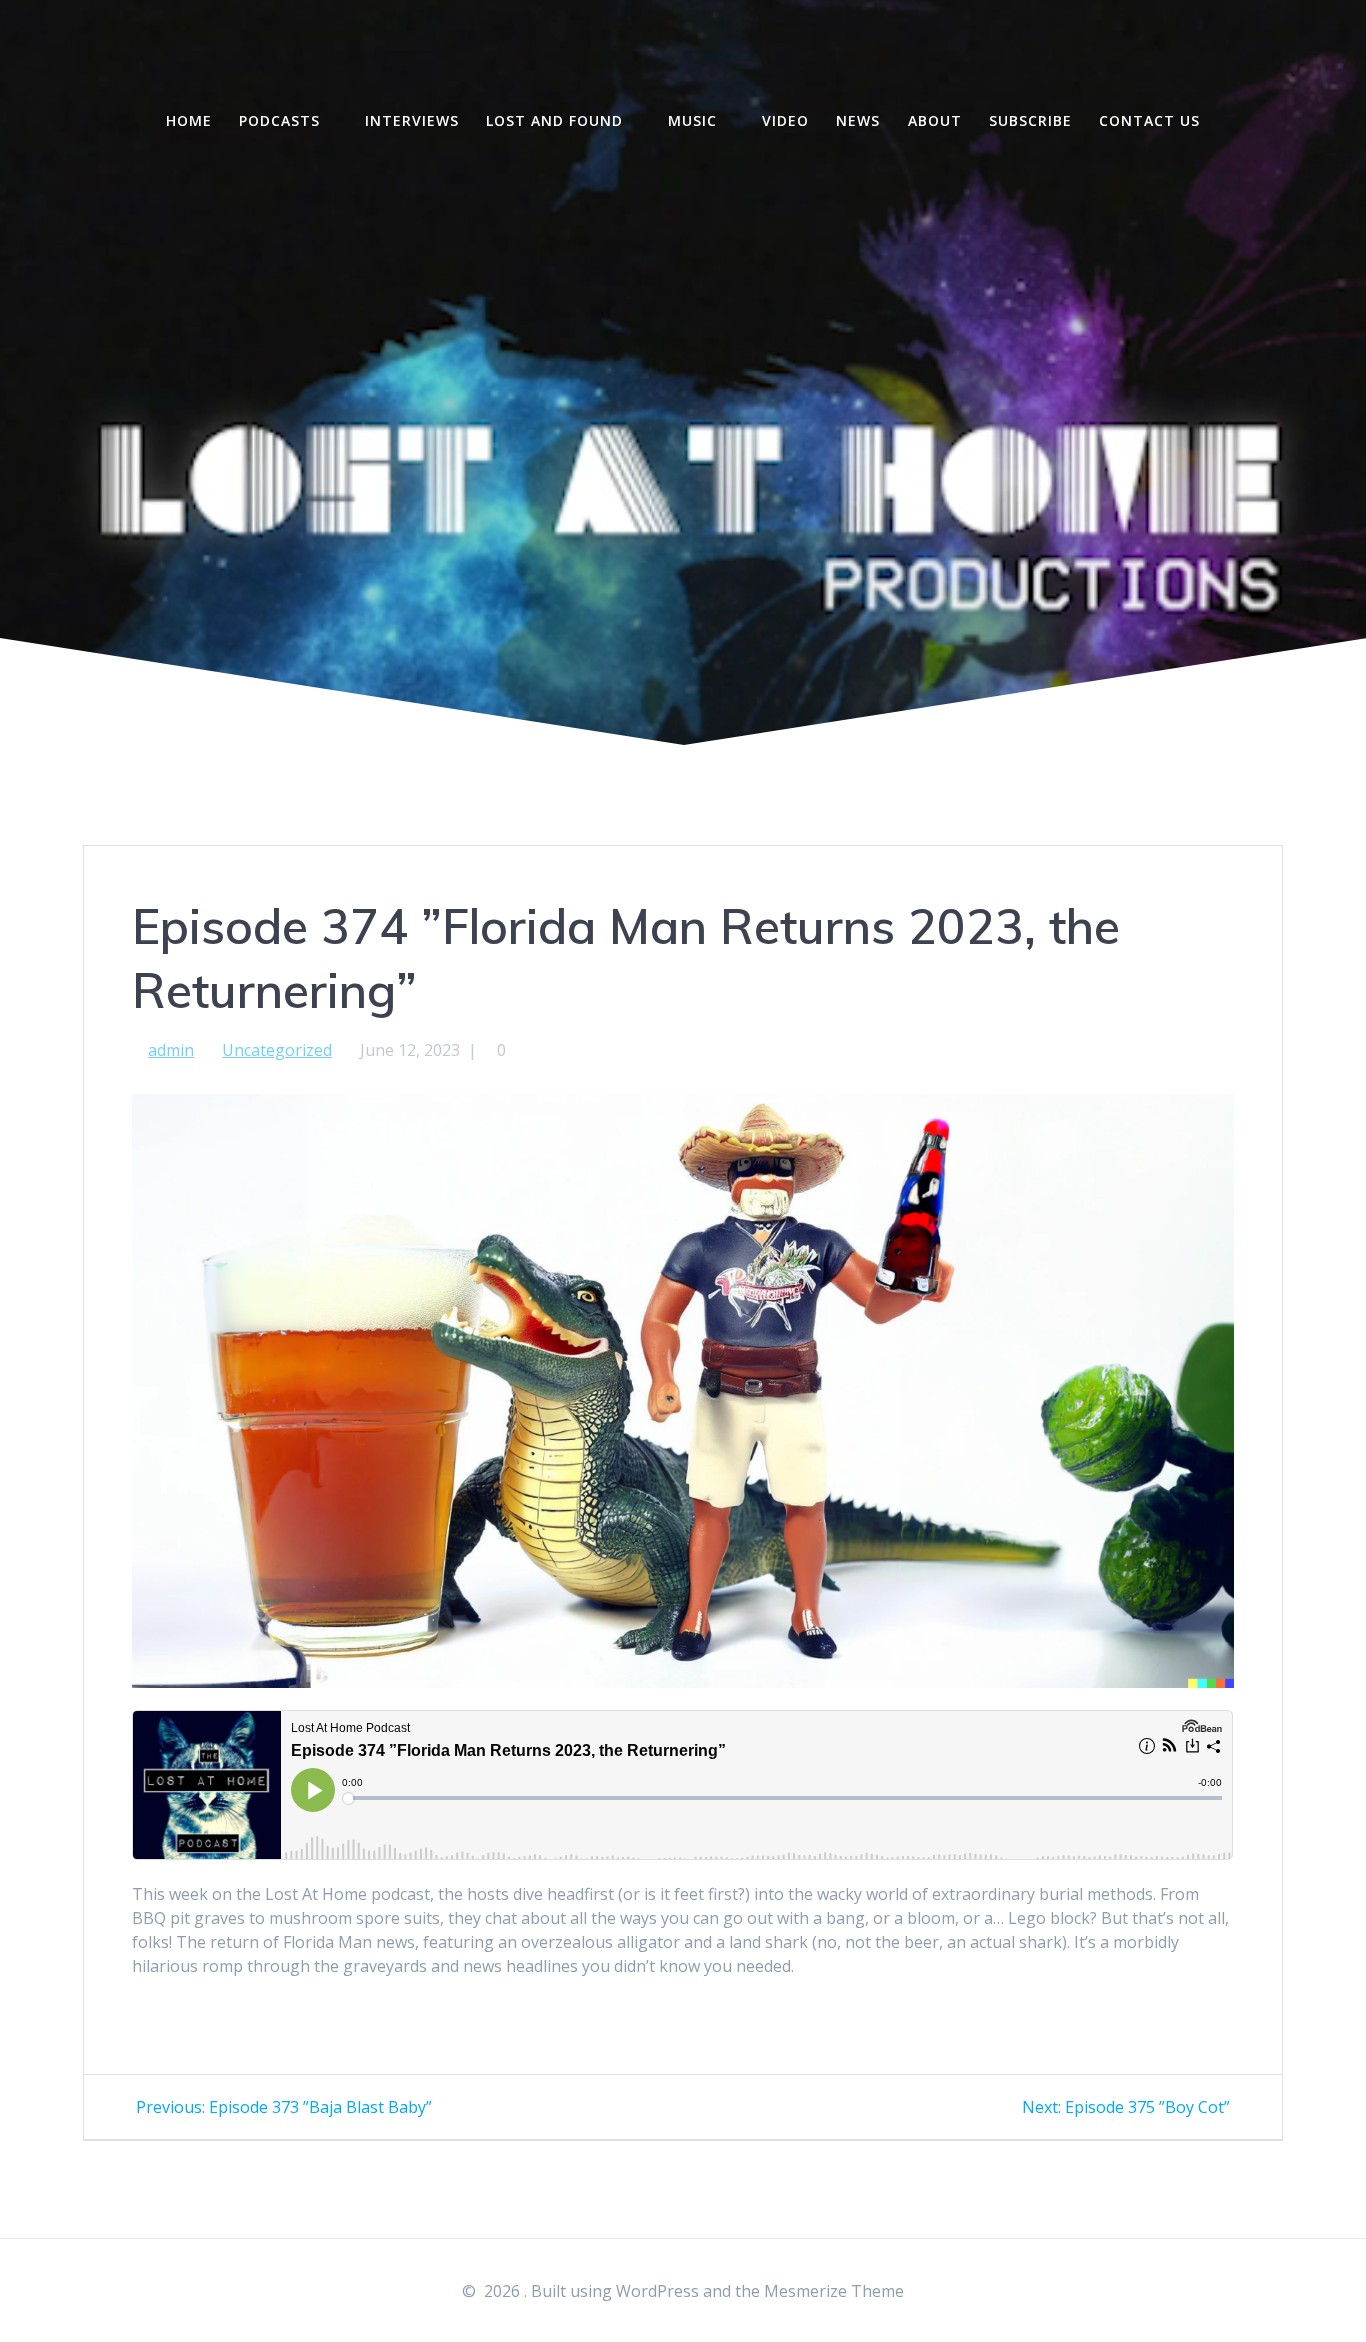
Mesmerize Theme (834, 2291)
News (858, 120)
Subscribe (1030, 120)
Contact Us (1149, 120)
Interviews (412, 120)
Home (189, 120)
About (935, 120)
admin (171, 1050)
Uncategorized (277, 1050)
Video (785, 120)
